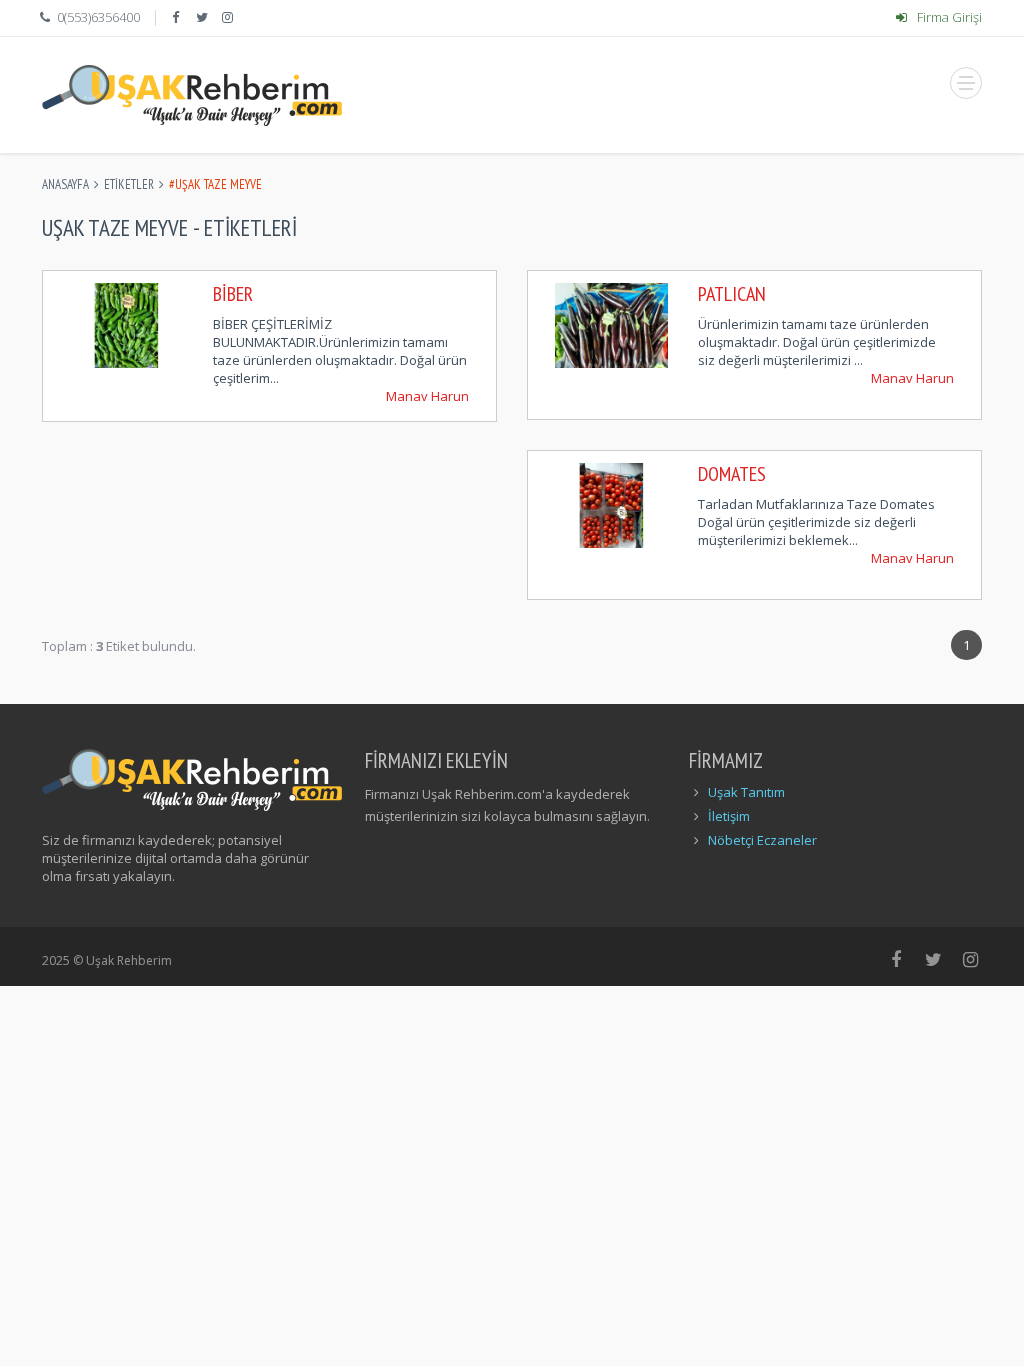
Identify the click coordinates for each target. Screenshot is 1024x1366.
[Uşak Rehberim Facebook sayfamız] (896, 959)
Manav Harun (427, 396)
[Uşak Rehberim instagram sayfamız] (230, 17)
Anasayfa (65, 184)
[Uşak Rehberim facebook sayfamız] (177, 17)
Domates (732, 474)
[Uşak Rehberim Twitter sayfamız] (933, 959)
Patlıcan (732, 294)
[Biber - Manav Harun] (126, 324)
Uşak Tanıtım (746, 792)
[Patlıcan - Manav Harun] (611, 324)
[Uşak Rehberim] (192, 95)
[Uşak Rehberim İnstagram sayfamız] (971, 959)
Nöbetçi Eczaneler (762, 840)
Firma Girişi (948, 17)
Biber (233, 294)
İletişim (729, 816)
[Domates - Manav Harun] (611, 504)
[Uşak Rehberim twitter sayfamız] (204, 17)
